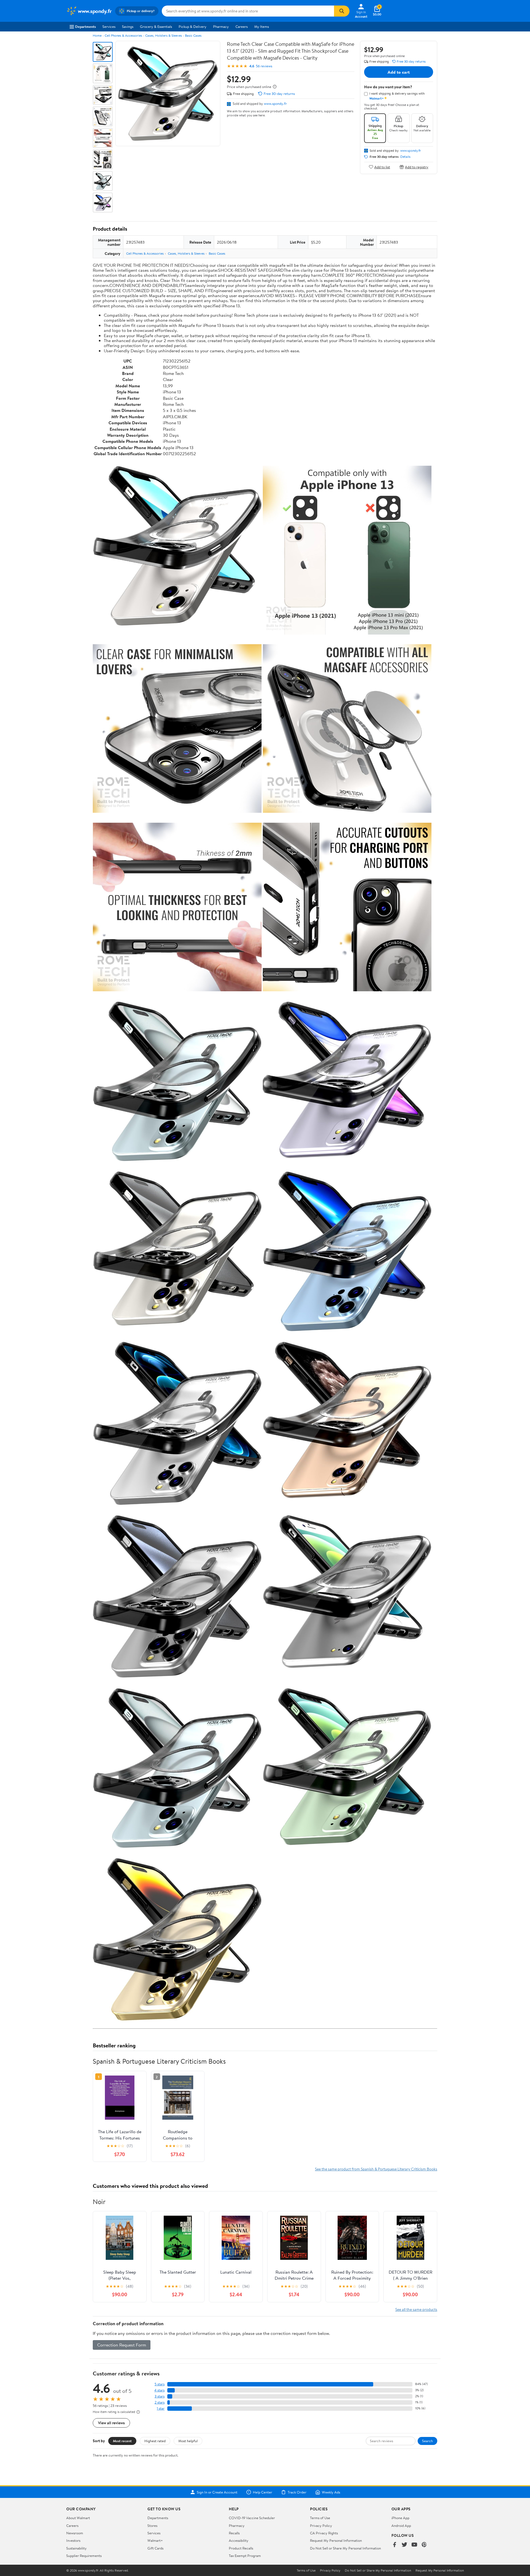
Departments (85, 26)
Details (405, 157)
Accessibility (239, 2540)
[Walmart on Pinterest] (424, 2545)
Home (97, 35)
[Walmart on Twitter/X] (404, 2545)
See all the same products (416, 2309)
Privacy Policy (321, 2526)
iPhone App (400, 2518)
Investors (73, 2540)
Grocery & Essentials (156, 26)
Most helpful (188, 2441)
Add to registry (417, 167)
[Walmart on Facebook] (394, 2545)
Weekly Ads (331, 2492)
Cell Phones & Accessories (123, 35)
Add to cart (399, 72)
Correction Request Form (122, 2345)
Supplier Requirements (84, 2556)
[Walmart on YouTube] (414, 2545)
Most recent (122, 2441)
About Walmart (78, 2518)
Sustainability (76, 2548)
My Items (262, 26)
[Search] (342, 11)
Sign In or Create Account (217, 2492)
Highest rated (155, 2441)
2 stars (160, 2402)
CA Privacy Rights (324, 2533)
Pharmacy (221, 26)
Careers (242, 26)
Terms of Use (320, 2518)
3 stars (160, 2396)
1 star (161, 2408)
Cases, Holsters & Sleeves (164, 35)
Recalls (234, 2533)
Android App (401, 2526)
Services (109, 26)
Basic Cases (193, 35)
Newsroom (75, 2533)
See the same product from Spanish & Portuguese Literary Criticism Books (376, 2169)
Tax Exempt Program (245, 2556)
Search (427, 2441)
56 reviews (264, 66)
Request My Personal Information (336, 2540)
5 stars (160, 2384)
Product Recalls (241, 2548)
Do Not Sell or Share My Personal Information (345, 2548)
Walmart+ (155, 2540)
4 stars (159, 2390)
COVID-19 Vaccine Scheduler (252, 2518)
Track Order (297, 2492)
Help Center (263, 2492)
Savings (128, 26)
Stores (152, 2526)
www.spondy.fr (275, 103)
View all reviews (111, 2423)
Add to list (382, 167)
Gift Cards (155, 2548)
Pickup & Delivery (193, 26)
